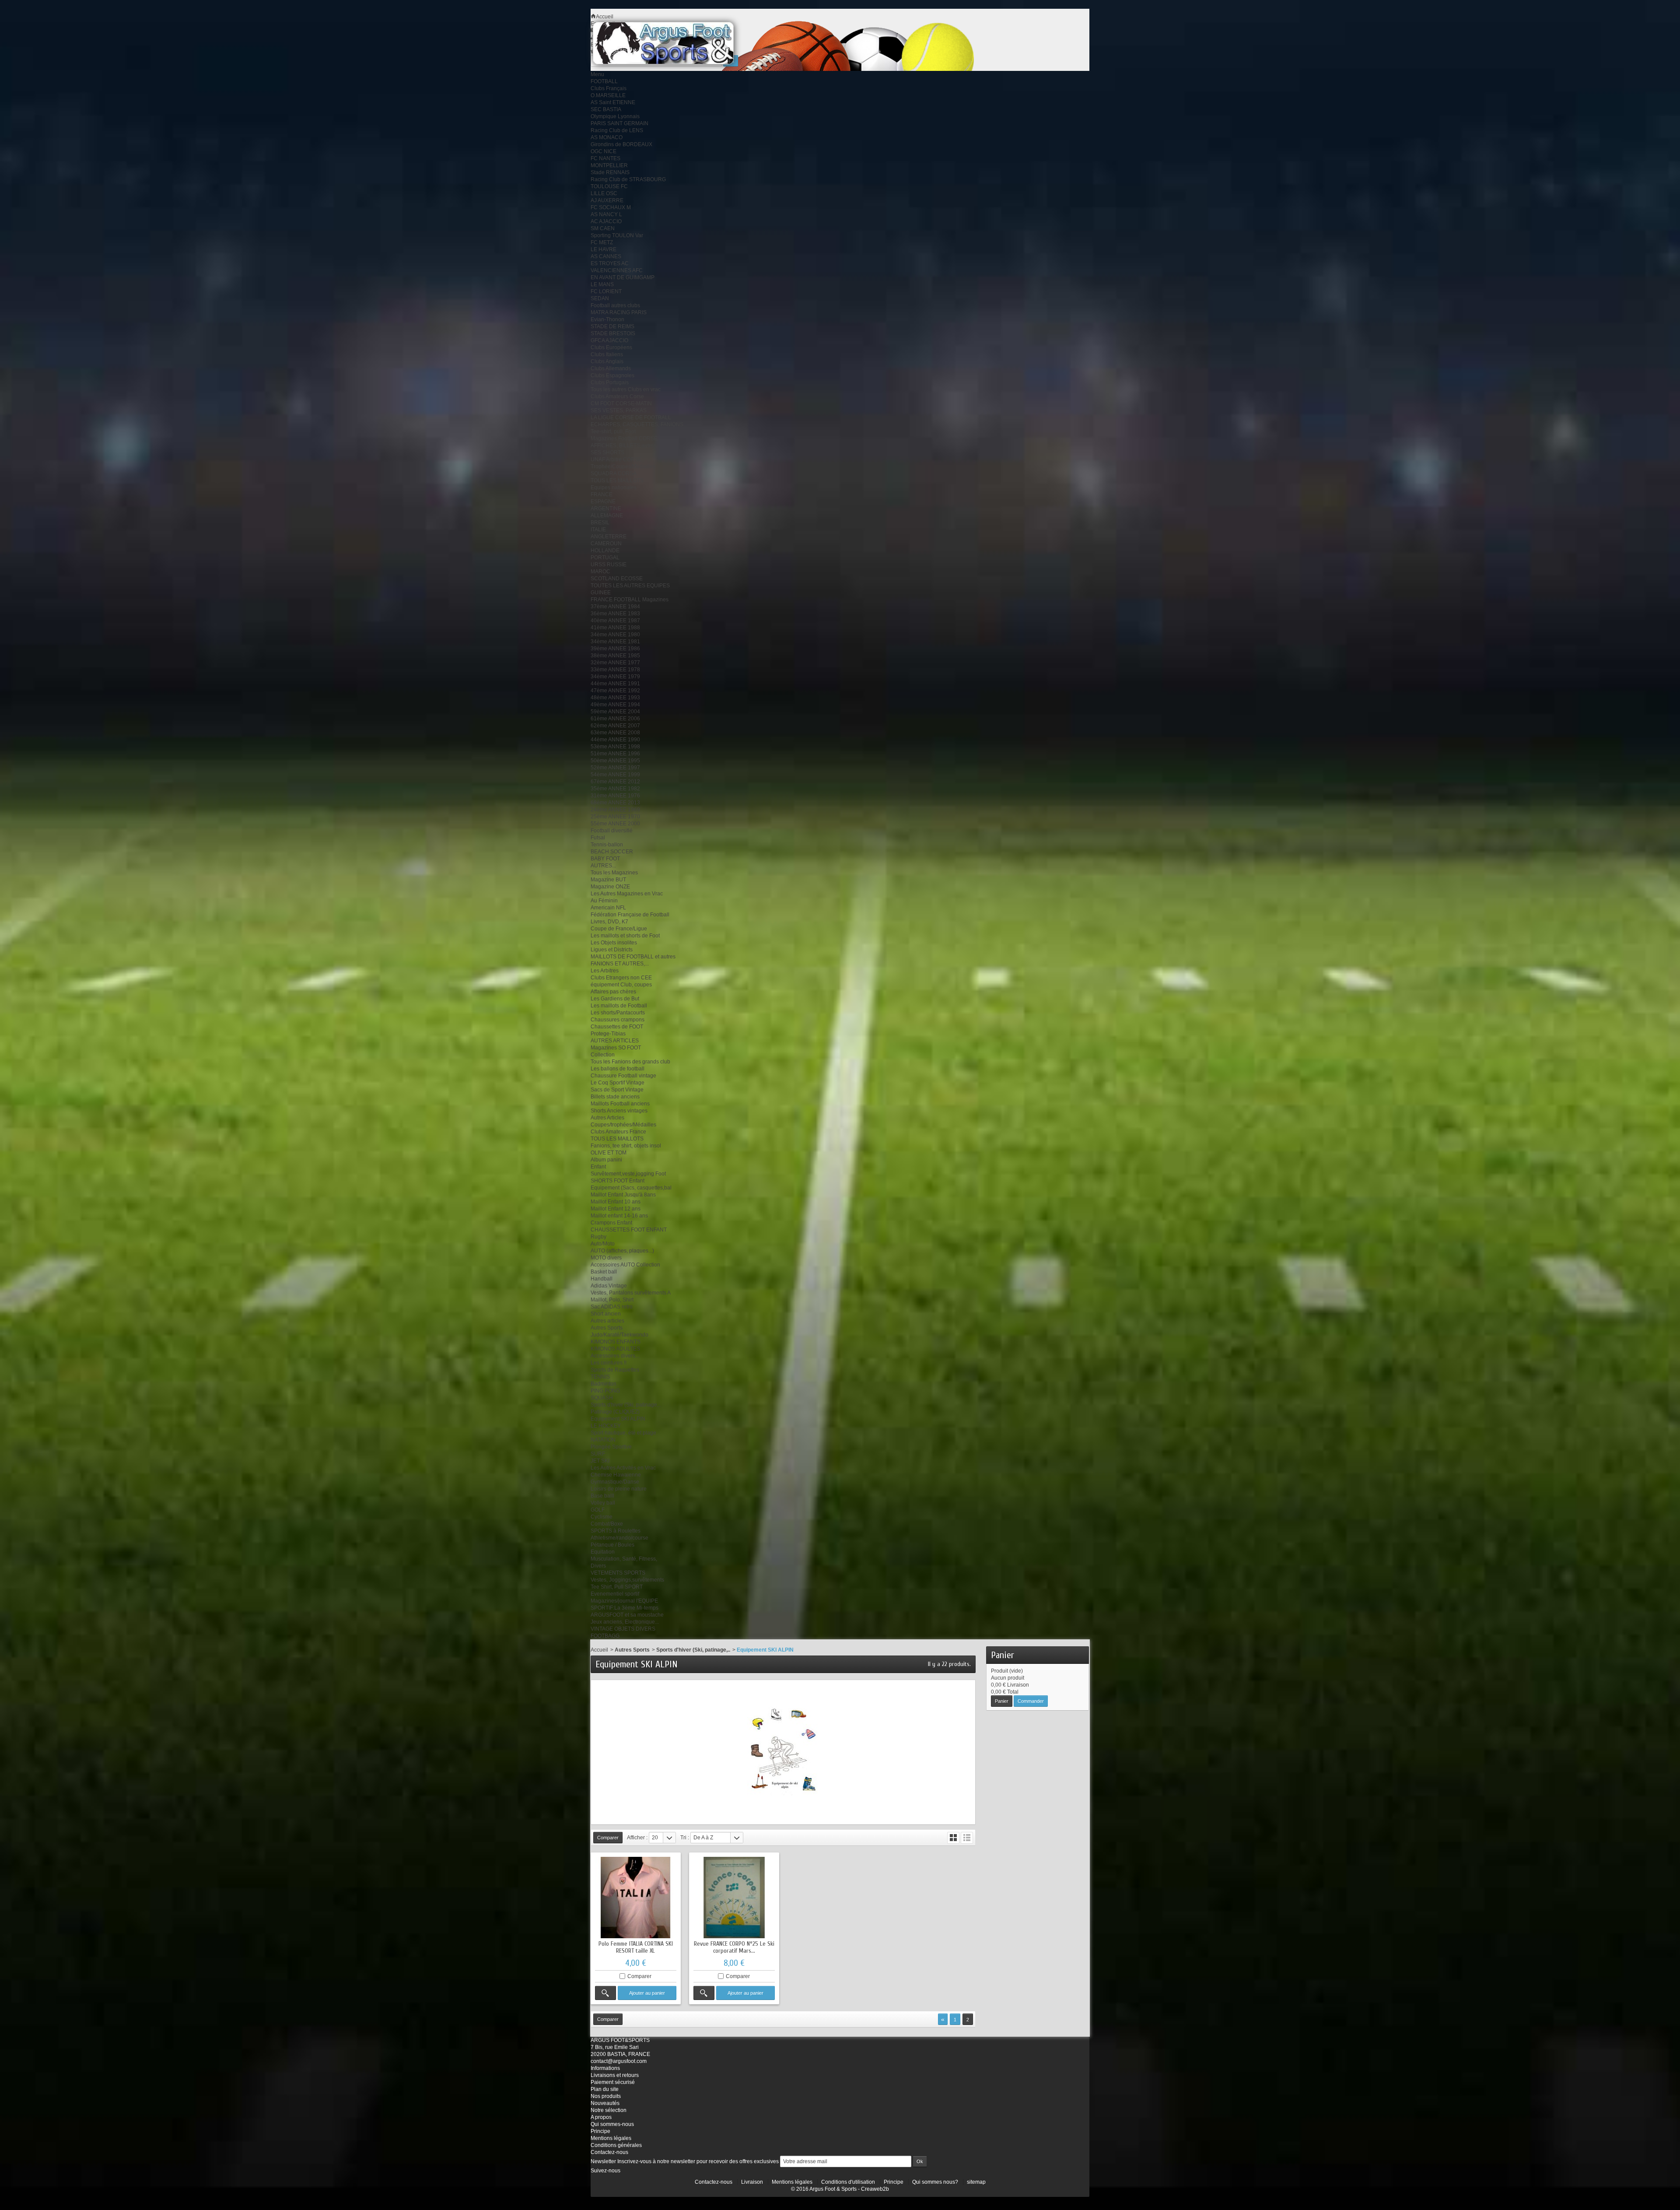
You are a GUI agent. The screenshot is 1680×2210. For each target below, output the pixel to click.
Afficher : (637, 1838)
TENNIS (600, 1377)
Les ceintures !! (609, 1363)
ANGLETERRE (609, 537)
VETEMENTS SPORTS (618, 1573)
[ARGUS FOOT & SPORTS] (675, 43)
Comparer (639, 1976)
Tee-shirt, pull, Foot (613, 431)
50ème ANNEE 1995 (615, 761)
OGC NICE (604, 151)
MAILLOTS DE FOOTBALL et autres (633, 957)
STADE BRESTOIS (613, 333)
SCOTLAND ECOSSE (617, 579)
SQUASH (602, 1398)
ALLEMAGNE (607, 516)
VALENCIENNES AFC (617, 270)
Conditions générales (616, 2145)
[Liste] (967, 1838)
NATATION (603, 1440)
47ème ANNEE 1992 (615, 691)
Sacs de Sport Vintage (617, 1090)
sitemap (976, 2182)
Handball (602, 1279)
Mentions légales (611, 2138)
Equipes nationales (614, 488)
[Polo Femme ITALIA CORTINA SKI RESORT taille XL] (636, 1898)
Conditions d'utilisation (848, 2182)
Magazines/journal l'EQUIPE (624, 1601)
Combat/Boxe (607, 1524)
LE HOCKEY (606, 1426)
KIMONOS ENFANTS (616, 1342)
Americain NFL (608, 908)
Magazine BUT (608, 880)
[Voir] (605, 1993)
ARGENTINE (606, 509)
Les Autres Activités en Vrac (623, 1468)
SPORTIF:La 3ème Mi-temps (625, 1608)
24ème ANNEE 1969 (615, 810)
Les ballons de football (618, 1069)
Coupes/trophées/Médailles (623, 1125)
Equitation (603, 1552)
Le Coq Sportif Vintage (618, 1083)
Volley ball (603, 1503)
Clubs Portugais (610, 382)
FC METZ (602, 242)
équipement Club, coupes (621, 985)
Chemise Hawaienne (616, 1475)
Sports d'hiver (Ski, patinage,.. (626, 1405)
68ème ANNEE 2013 (615, 803)
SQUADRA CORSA (614, 474)
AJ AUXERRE (607, 200)
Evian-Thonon (607, 319)
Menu (597, 74)
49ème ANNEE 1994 (615, 705)
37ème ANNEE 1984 (615, 607)
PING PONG (605, 1391)
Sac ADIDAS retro (612, 1307)
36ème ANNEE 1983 (615, 614)
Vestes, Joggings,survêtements (627, 1580)
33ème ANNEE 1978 (615, 670)
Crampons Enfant (611, 1223)
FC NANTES (605, 158)
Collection (603, 1055)
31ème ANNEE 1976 (615, 796)
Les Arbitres (605, 971)
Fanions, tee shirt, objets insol (626, 1146)
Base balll (602, 1496)
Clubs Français (609, 88)
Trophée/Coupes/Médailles (623, 467)
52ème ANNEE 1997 (615, 768)
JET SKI (600, 1461)
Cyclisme (602, 1517)
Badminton (604, 1384)
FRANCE (602, 495)
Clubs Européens (611, 347)
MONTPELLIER (609, 165)
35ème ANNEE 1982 (615, 789)
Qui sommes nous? (935, 2182)
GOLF (598, 1510)
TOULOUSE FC (609, 186)
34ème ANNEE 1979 (615, 677)
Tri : (685, 1838)
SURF (598, 1454)
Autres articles (607, 1321)
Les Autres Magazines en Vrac (627, 894)
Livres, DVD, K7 (609, 922)
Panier (1003, 1655)
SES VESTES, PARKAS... (621, 410)
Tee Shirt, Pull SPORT (617, 1587)
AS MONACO (607, 137)
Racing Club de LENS (617, 130)
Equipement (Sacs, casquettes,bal (631, 1188)
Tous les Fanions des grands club (630, 1062)
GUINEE (601, 593)
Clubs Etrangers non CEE (621, 978)
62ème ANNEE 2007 (615, 726)
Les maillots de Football (619, 1006)
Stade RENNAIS (610, 172)
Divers (598, 1566)
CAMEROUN (606, 544)
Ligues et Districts (612, 950)
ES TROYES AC (610, 263)
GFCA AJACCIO (609, 340)
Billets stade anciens (615, 1097)
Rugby (598, 1237)
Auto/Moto (603, 1244)
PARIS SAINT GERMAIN (619, 123)
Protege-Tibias (608, 1034)
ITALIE (598, 530)
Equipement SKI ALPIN (618, 1419)
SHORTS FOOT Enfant (618, 1181)
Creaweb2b (875, 2189)
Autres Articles (607, 1118)
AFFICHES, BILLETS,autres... (625, 446)
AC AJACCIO (606, 221)
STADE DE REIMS (612, 326)
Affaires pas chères (613, 992)
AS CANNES (606, 256)
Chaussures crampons (618, 1020)
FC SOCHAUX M (611, 207)
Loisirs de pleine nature (619, 1489)
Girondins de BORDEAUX (621, 144)
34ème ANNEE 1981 (615, 642)
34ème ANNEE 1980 (615, 635)
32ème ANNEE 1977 (615, 663)
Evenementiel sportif (615, 1594)
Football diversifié (612, 831)
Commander (1031, 1701)
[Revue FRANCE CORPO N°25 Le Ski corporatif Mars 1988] (734, 1898)
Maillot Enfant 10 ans (616, 1202)
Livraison (752, 2182)
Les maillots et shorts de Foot (625, 936)
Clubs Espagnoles (612, 375)
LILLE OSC (604, 193)
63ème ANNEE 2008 (615, 733)
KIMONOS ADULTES (615, 1349)
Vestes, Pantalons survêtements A (631, 1293)
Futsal (598, 838)
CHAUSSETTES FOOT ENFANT (629, 1230)
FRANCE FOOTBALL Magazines (630, 600)
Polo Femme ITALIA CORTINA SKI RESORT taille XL (636, 1947)
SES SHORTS (607, 453)
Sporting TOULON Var (617, 235)
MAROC (600, 572)
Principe (600, 2131)
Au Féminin (604, 901)
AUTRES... (603, 866)
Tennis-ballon (607, 845)
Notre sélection (609, 2110)
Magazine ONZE (610, 887)
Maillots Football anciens (620, 1104)
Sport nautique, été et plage (623, 1433)
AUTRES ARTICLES (615, 1041)
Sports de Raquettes (615, 1370)
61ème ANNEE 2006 (615, 719)
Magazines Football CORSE (624, 438)
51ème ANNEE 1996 (615, 754)
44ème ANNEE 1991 (615, 684)
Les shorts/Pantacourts (618, 1013)
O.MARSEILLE (608, 95)
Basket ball (604, 1272)
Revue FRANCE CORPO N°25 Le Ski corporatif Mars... (734, 1947)
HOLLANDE (605, 551)
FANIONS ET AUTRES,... (620, 964)
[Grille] (953, 1838)
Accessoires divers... (615, 1356)
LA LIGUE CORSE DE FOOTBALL (631, 417)
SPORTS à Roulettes (616, 1531)
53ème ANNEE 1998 (615, 747)
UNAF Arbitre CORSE (616, 460)
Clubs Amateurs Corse (617, 396)
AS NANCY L (606, 214)
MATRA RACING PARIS (619, 312)
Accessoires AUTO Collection (625, 1265)
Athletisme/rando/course (619, 1538)
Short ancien (606, 1314)
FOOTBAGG (605, 1636)
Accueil (599, 1650)
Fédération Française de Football (630, 915)
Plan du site (605, 2089)
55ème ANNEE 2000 (615, 824)
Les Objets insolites (614, 943)
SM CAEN (603, 228)
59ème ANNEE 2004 (615, 712)
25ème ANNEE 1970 (615, 817)
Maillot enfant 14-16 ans (619, 1216)
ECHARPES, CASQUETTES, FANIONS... (639, 424)
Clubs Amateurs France (618, 1132)
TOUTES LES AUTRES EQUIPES (630, 586)
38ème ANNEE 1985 (615, 656)
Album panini (606, 1160)
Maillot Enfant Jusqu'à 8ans (623, 1195)
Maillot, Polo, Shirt (612, 1300)
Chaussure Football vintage (623, 1076)
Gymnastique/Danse (615, 1482)
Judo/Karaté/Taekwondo (619, 1335)
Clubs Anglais (607, 361)
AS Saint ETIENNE (613, 102)
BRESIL (600, 523)
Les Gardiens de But (615, 999)
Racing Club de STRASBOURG (628, 179)
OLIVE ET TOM (609, 1153)
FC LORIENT (606, 291)
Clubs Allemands (611, 368)
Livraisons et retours (615, 2075)
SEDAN (600, 298)
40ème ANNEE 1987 (615, 621)
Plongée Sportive (611, 1447)
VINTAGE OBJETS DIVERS (623, 1629)
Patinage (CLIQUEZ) (615, 1412)
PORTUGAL (605, 558)
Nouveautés (605, 2103)
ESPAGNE (603, 502)
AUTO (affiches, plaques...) (622, 1251)
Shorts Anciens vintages (619, 1111)
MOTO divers (606, 1258)
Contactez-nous (609, 2152)
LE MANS (602, 284)
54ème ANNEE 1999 (615, 775)
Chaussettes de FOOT (617, 1027)
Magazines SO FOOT (616, 1048)
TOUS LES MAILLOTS (617, 481)
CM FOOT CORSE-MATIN (621, 403)
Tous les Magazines (614, 873)
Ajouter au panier (647, 1993)
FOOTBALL (604, 81)
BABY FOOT (605, 859)
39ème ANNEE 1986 (615, 649)
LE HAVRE (604, 249)
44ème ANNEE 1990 (615, 740)
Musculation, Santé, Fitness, (624, 1559)
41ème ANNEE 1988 (615, 628)
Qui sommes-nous (612, 2124)
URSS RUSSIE (609, 565)
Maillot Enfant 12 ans (616, 1209)
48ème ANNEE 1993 (615, 698)
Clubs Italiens (607, 354)
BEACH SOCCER (612, 852)
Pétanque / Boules (612, 1545)
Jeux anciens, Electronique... (625, 1622)
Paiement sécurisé (613, 2082)
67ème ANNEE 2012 (615, 782)
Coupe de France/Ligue (619, 929)
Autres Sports (607, 1328)
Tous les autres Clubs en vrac (626, 389)
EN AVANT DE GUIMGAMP (623, 277)
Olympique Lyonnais (615, 116)
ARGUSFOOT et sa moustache (627, 1615)
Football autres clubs (615, 305)
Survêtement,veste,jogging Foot (628, 1174)
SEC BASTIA (606, 109)
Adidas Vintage (609, 1286)
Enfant (598, 1167)
